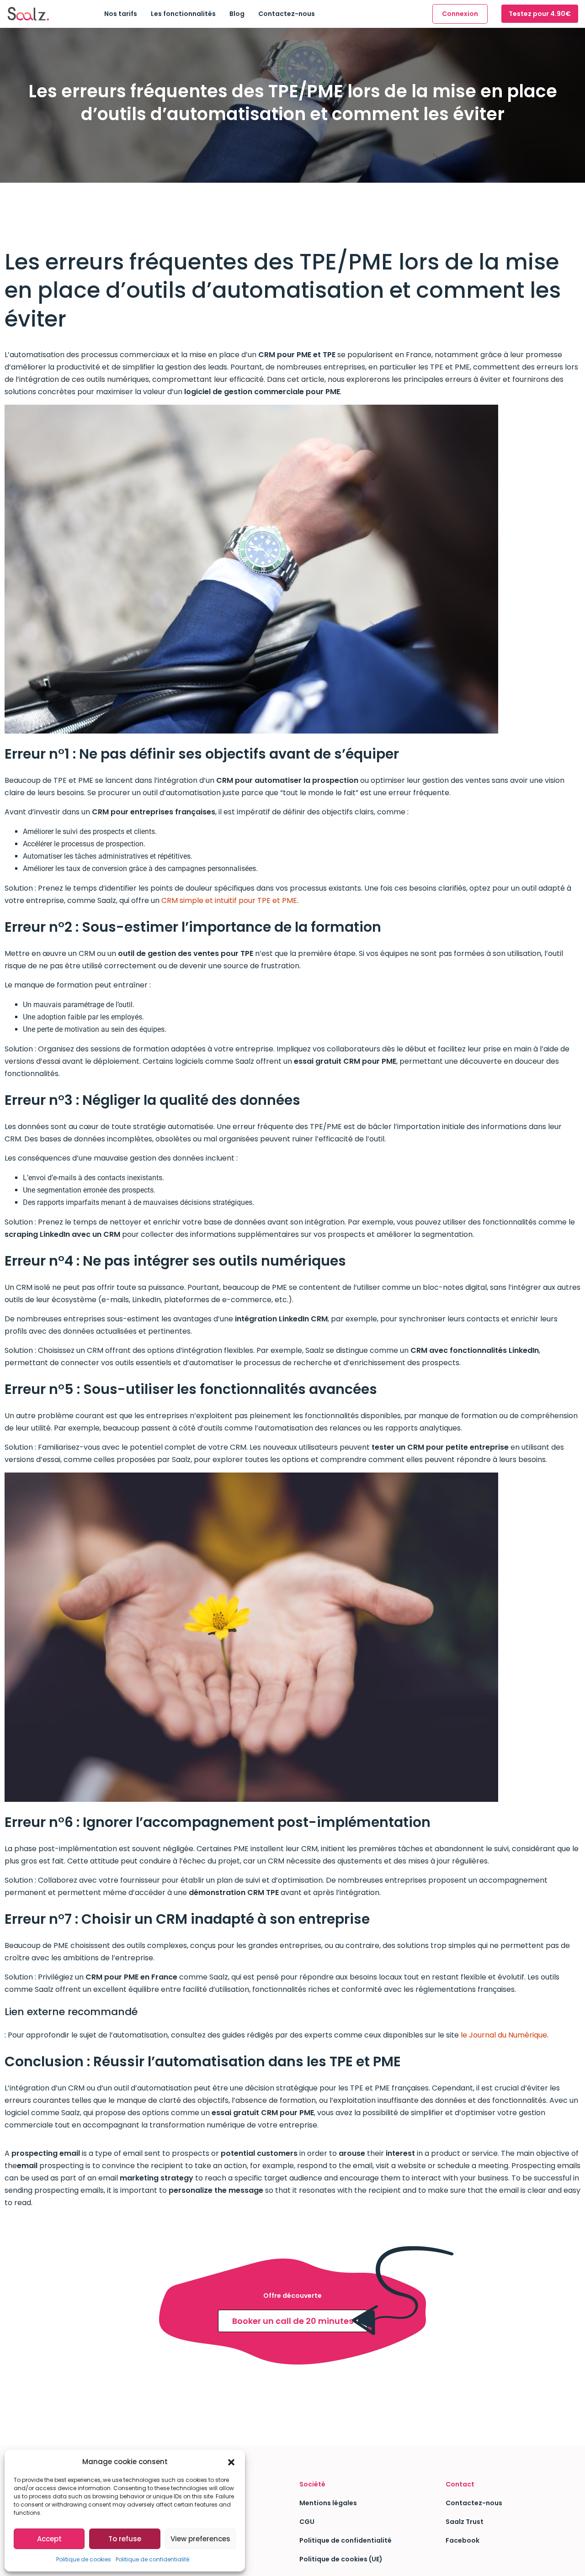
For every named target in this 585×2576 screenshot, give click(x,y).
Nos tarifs (121, 14)
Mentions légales (328, 2503)
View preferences (200, 2539)
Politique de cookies (84, 2559)
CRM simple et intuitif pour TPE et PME (229, 900)
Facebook (463, 2540)
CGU (307, 2522)
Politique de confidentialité (152, 2559)
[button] (231, 2462)
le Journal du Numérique (504, 2035)
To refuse (125, 2539)
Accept (49, 2539)
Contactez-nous (287, 14)
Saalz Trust (465, 2522)
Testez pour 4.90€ (540, 14)
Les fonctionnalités (183, 14)
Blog (237, 14)
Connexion (460, 14)
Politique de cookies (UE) (341, 2559)
